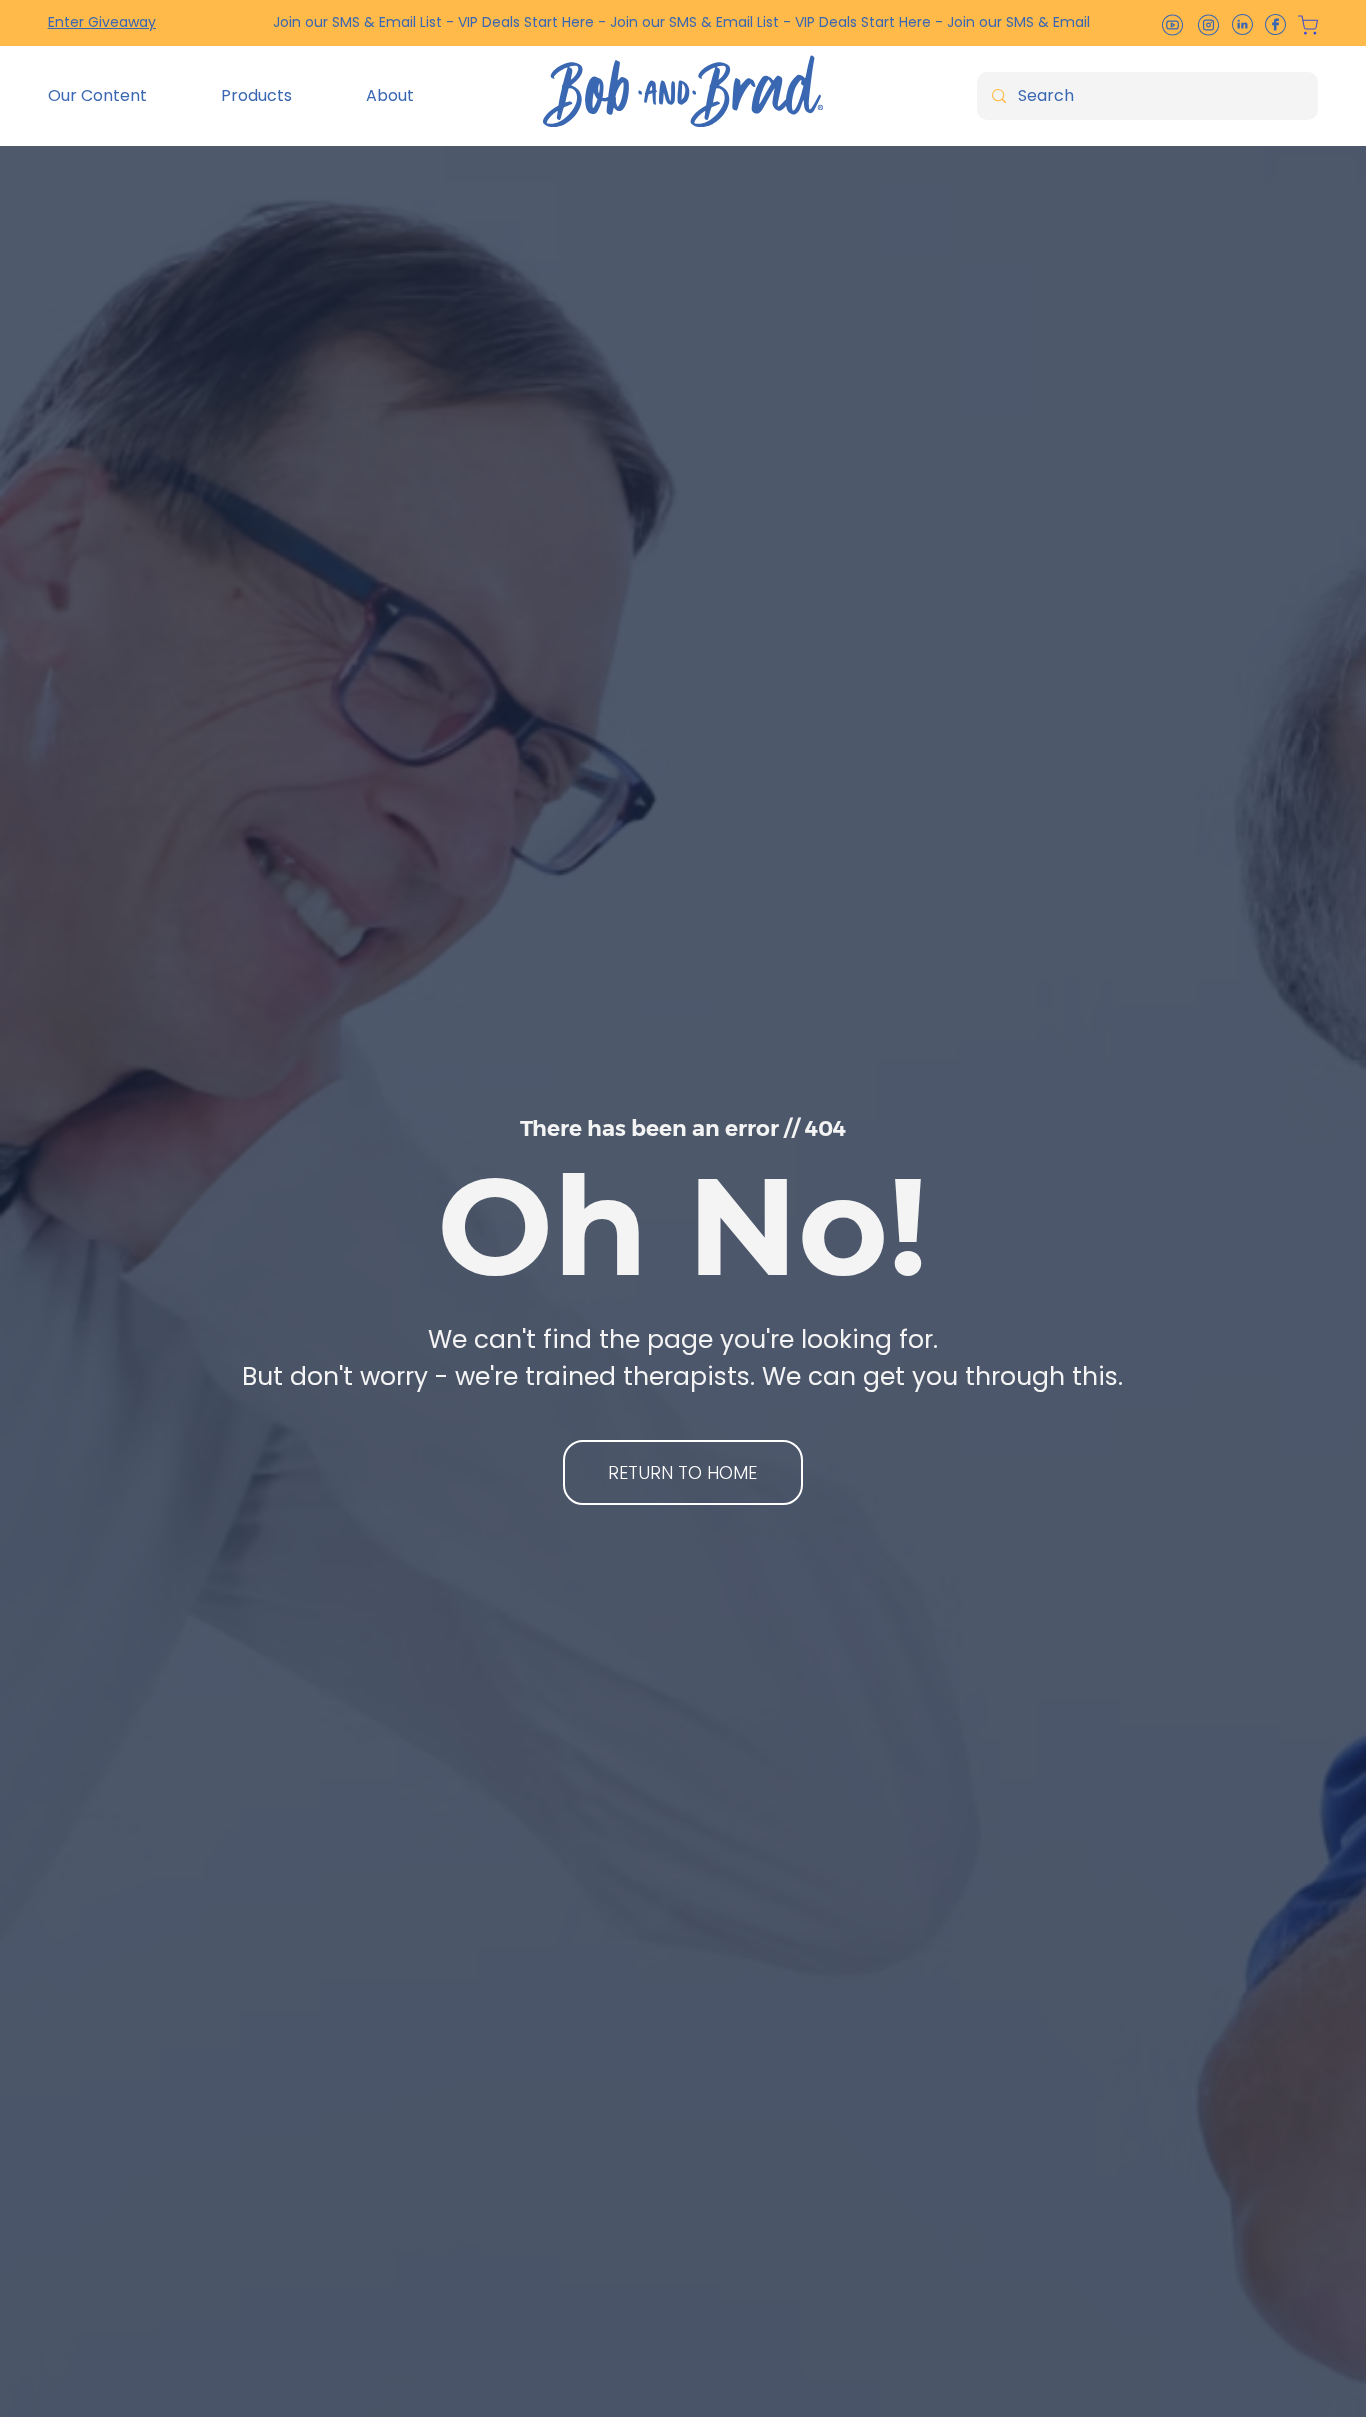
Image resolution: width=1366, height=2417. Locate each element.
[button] (119, 96)
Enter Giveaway (102, 22)
